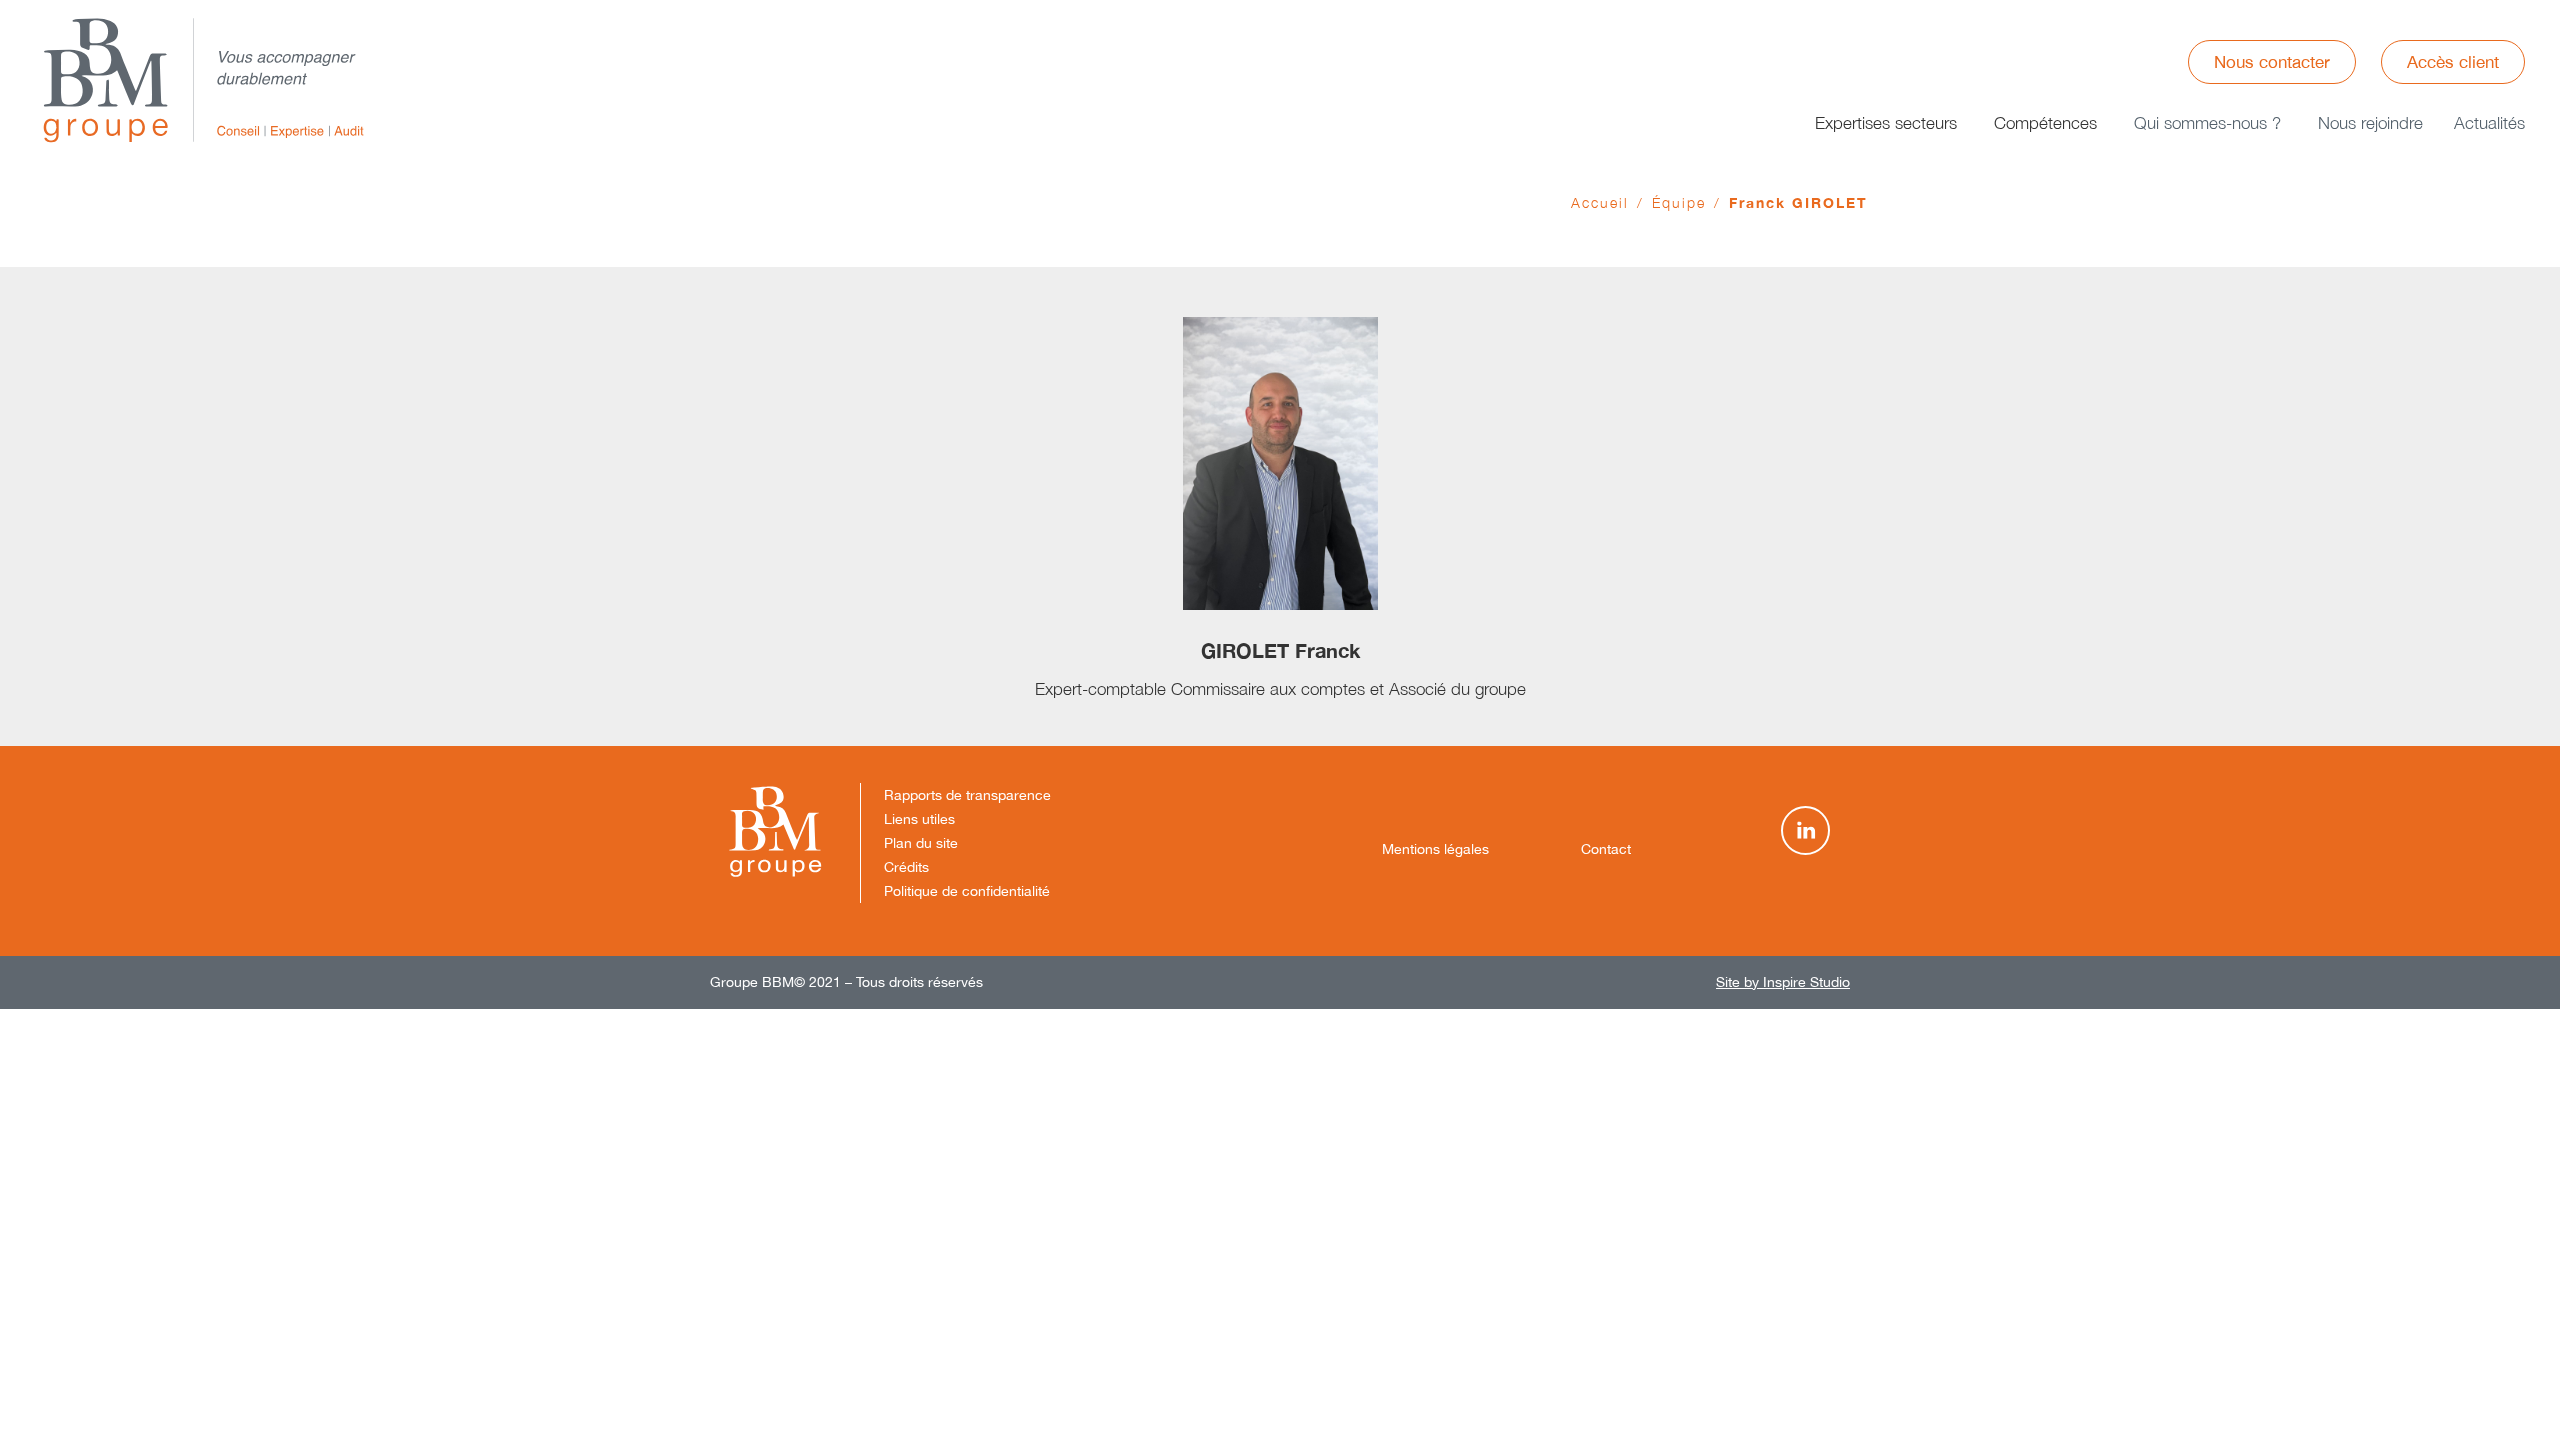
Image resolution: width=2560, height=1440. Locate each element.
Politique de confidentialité (967, 891)
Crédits (906, 867)
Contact (1606, 849)
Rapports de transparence (967, 795)
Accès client (2453, 62)
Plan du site (921, 843)
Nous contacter (2272, 62)
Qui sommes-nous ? (2207, 123)
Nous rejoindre (2370, 123)
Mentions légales (1435, 849)
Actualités (2489, 123)
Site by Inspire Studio (1783, 982)
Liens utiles (919, 819)
